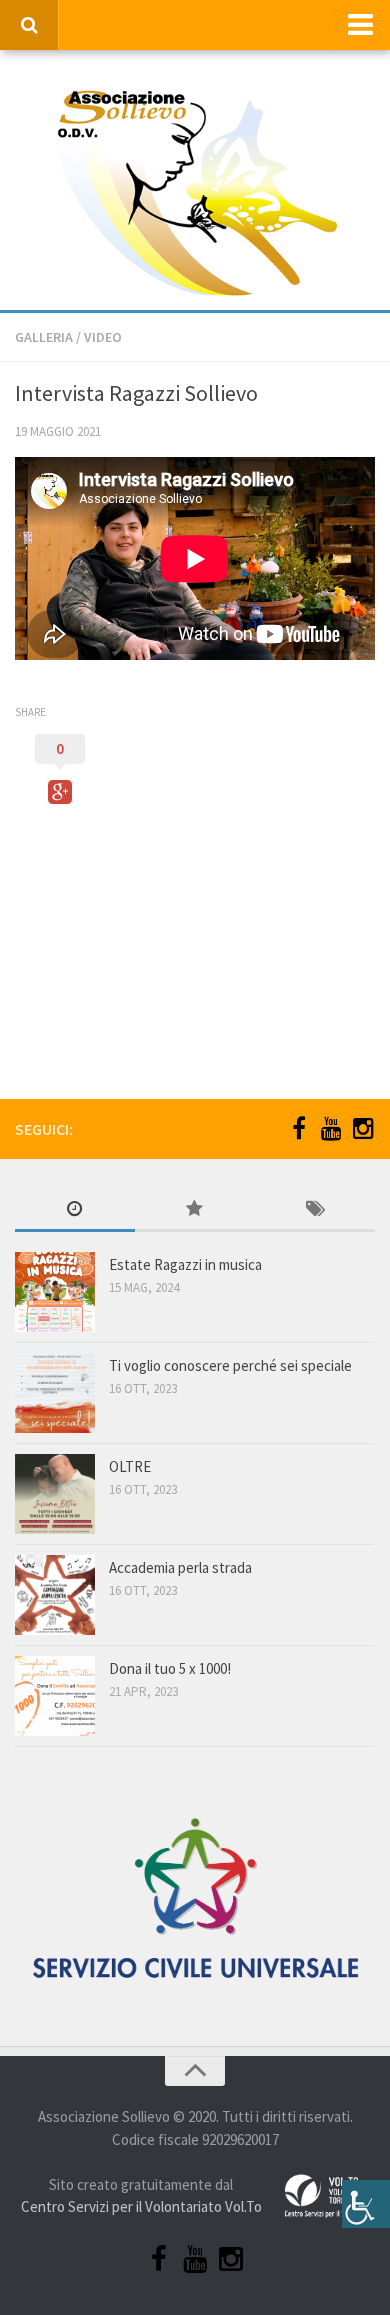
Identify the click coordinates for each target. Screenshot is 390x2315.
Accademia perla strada (180, 1567)
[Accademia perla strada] (55, 1595)
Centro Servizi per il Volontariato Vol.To (141, 2206)
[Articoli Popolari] (195, 1210)
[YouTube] (331, 1128)
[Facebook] (299, 1128)
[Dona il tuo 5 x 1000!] (55, 1696)
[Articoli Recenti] (75, 1210)
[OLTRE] (55, 1494)
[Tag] (315, 1210)
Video (103, 337)
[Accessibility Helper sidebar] (366, 2204)
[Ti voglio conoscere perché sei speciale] (55, 1393)
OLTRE (130, 1466)
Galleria (44, 337)
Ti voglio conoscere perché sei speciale (230, 1365)
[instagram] (363, 1128)
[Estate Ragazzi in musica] (55, 1292)
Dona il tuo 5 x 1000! (170, 1668)
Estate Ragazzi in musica (185, 1264)
